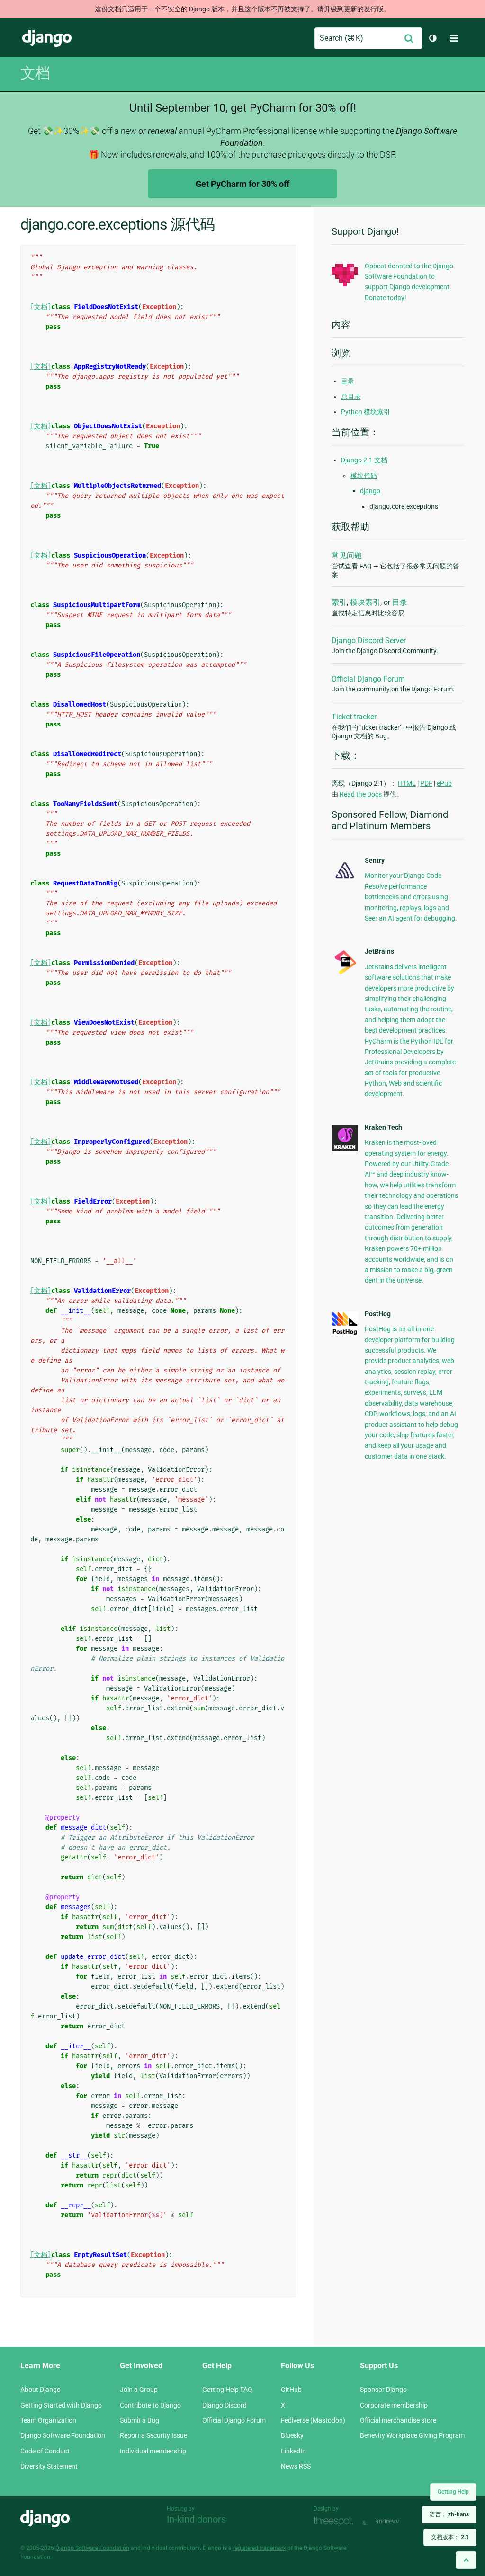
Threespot (336, 2522)
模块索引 (365, 602)
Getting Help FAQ (227, 2390)
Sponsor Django (383, 2390)
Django (47, 38)
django (370, 491)
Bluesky (292, 2435)
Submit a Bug (139, 2420)
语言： (449, 2514)
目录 (348, 381)
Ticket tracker (354, 717)
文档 (35, 73)
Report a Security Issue (153, 2435)
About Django (40, 2390)
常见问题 (347, 555)
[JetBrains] (345, 974)
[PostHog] (345, 1333)
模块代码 (364, 476)
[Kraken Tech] (345, 1149)
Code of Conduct (45, 2451)
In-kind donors (196, 2519)
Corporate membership (394, 2405)
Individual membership (153, 2451)
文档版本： (450, 2537)
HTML (407, 783)
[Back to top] (466, 2560)
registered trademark (260, 2548)
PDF (426, 783)
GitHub (291, 2390)
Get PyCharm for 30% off (242, 184)
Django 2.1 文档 (364, 460)
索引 (339, 602)
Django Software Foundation (63, 2435)
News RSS (296, 2466)
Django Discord (225, 2405)
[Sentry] (345, 880)
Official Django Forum (368, 679)
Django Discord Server (369, 641)
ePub (444, 783)
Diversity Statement (49, 2466)
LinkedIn (293, 2451)
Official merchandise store (398, 2420)
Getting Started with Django (61, 2405)
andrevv (398, 2522)
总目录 (351, 397)
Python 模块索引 (366, 412)
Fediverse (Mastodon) (313, 2420)
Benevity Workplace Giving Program (412, 2435)
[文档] (41, 307)
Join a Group (139, 2390)
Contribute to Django (150, 2405)
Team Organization (48, 2420)
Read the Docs (361, 794)
